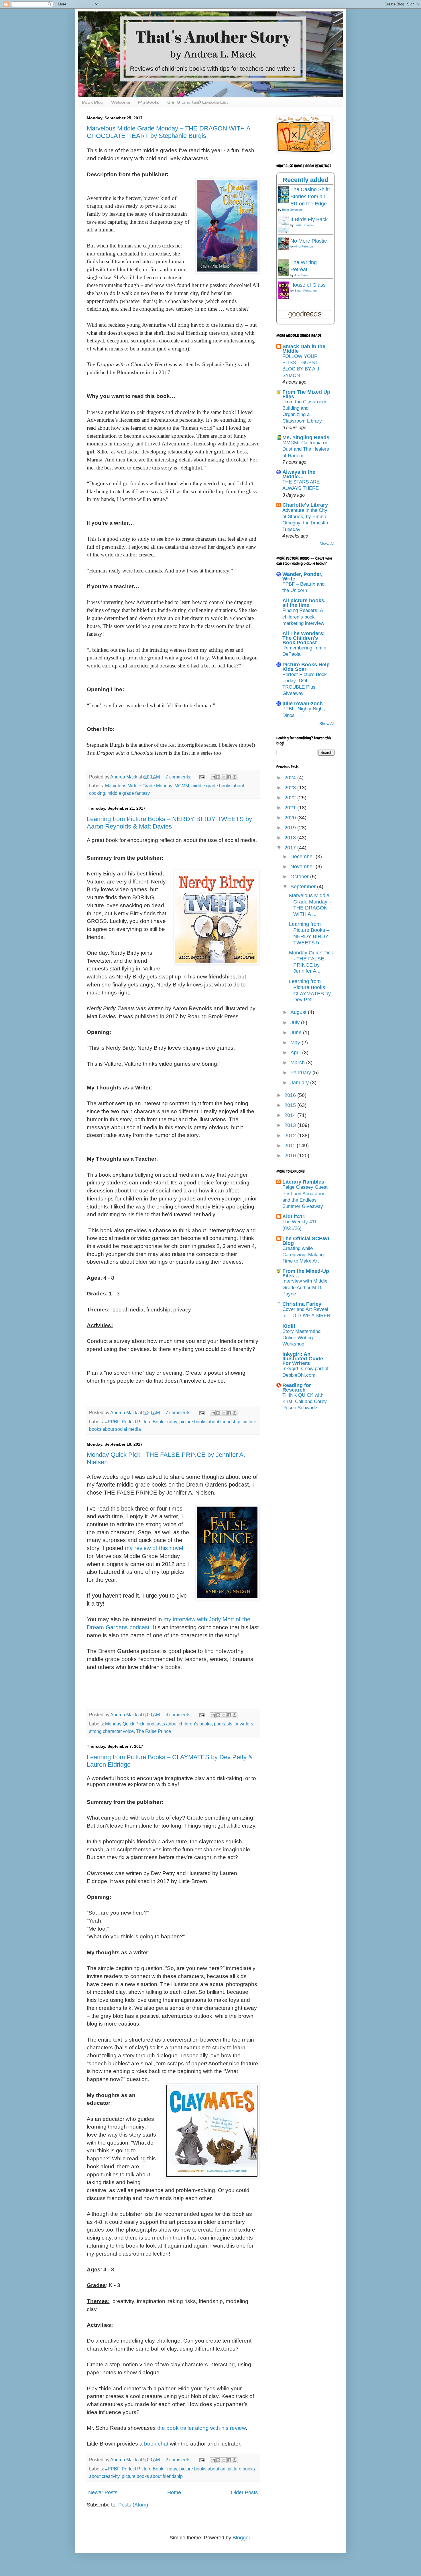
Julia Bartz (301, 275)
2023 (291, 788)
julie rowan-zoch (303, 704)
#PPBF (112, 1422)
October (300, 877)
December (303, 857)
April (296, 1053)
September (304, 887)
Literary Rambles (303, 1182)
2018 (291, 838)
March (298, 1063)
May (296, 1043)
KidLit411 (294, 1216)
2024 (291, 778)
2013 (291, 1125)
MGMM (182, 786)
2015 (291, 1105)
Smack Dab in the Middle (304, 349)
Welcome (121, 102)
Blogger (241, 2538)
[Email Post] (201, 777)
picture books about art (202, 2469)
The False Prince (154, 1731)
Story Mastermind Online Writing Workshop (301, 1338)
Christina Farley (302, 1304)
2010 (291, 1156)
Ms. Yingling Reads (306, 437)
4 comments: (179, 1715)
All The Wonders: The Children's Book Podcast (304, 638)
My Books (149, 102)
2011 (291, 1146)
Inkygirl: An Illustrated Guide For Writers (303, 1359)
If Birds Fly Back (309, 219)
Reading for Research (297, 1388)
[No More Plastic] (285, 249)
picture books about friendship (210, 1422)
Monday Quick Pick (125, 1724)
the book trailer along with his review (201, 2428)
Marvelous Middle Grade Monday (139, 786)
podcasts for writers (234, 1724)
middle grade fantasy (129, 793)
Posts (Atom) (133, 2505)
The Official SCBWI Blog (306, 1241)
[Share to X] (224, 777)
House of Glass (308, 285)
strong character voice (111, 1731)
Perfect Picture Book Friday (149, 1422)
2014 (291, 1115)
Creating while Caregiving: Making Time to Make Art (303, 1255)
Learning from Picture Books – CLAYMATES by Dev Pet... (310, 991)
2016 (291, 1095)
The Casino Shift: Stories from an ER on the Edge (310, 197)
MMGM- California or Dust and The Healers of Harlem (306, 449)
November (303, 867)
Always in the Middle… (299, 474)
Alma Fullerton (304, 246)
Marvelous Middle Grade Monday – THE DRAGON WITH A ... (310, 905)
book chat (156, 2444)
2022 (291, 798)
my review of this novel (154, 1548)
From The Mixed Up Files (306, 394)
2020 (291, 818)
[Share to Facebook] (229, 777)
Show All (327, 544)
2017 (291, 848)
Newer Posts (103, 2492)
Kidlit (289, 1326)
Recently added (305, 180)
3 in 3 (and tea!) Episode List (198, 102)
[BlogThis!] (218, 777)
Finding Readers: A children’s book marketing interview (303, 617)
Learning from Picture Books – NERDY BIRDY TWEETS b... (309, 933)
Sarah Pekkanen (306, 291)
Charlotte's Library (305, 505)
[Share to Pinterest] (235, 777)
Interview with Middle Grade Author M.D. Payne (305, 1287)
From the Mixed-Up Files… (306, 1273)
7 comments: (179, 777)
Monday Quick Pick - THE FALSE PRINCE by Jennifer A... (311, 962)
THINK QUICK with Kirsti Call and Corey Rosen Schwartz (305, 1401)
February (301, 1073)
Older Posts (244, 2492)
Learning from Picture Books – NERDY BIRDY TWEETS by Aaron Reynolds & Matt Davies (169, 823)
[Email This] (213, 777)
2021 (291, 808)
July (296, 1023)
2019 (291, 828)
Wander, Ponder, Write (302, 576)
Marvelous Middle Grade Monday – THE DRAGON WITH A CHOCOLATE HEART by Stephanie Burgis (169, 132)
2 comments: (179, 2460)
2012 (291, 1136)
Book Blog (93, 102)
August (299, 1012)
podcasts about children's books (179, 1724)
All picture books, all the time (304, 603)
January (300, 1083)
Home (174, 2492)
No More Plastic (309, 241)
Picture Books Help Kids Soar (306, 667)
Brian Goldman (292, 210)
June (297, 1033)
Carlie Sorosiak (304, 225)
